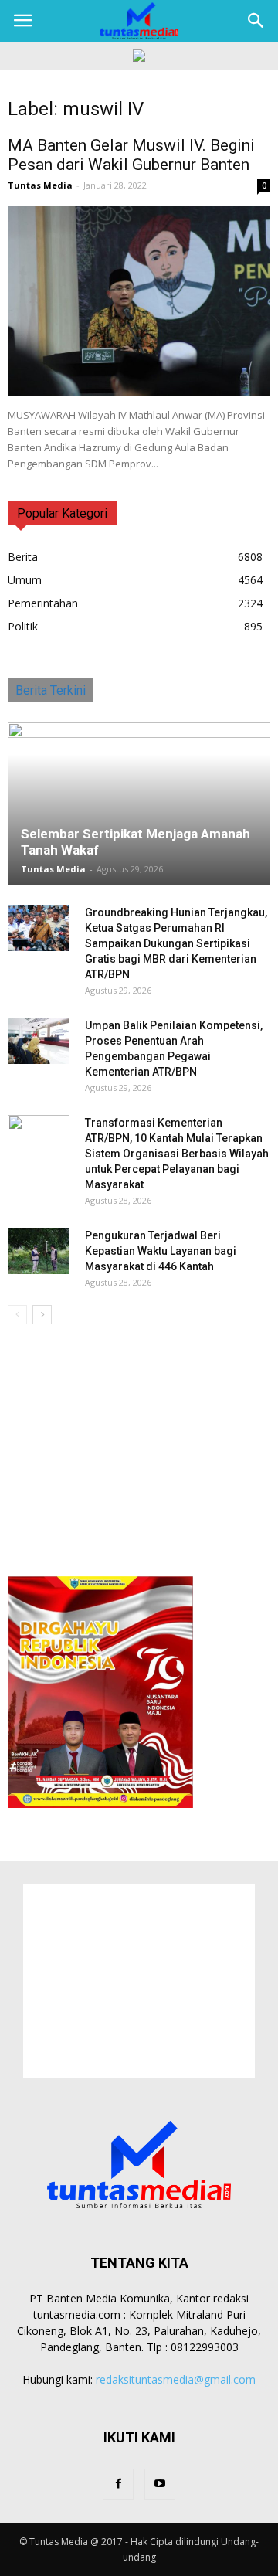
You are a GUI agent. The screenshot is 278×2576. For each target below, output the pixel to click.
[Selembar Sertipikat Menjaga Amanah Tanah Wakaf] (139, 804)
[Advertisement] (139, 1446)
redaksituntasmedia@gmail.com (176, 2379)
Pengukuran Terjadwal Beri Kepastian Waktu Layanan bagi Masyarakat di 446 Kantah (161, 1251)
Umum (25, 580)
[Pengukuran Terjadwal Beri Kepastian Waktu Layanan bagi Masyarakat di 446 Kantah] (39, 1251)
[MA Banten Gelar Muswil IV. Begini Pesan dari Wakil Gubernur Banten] (139, 301)
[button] (256, 21)
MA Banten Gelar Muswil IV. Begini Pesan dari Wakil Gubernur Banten (131, 155)
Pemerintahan (43, 603)
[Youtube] (160, 2484)
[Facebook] (118, 2484)
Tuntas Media (40, 185)
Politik (23, 626)
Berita (23, 557)
